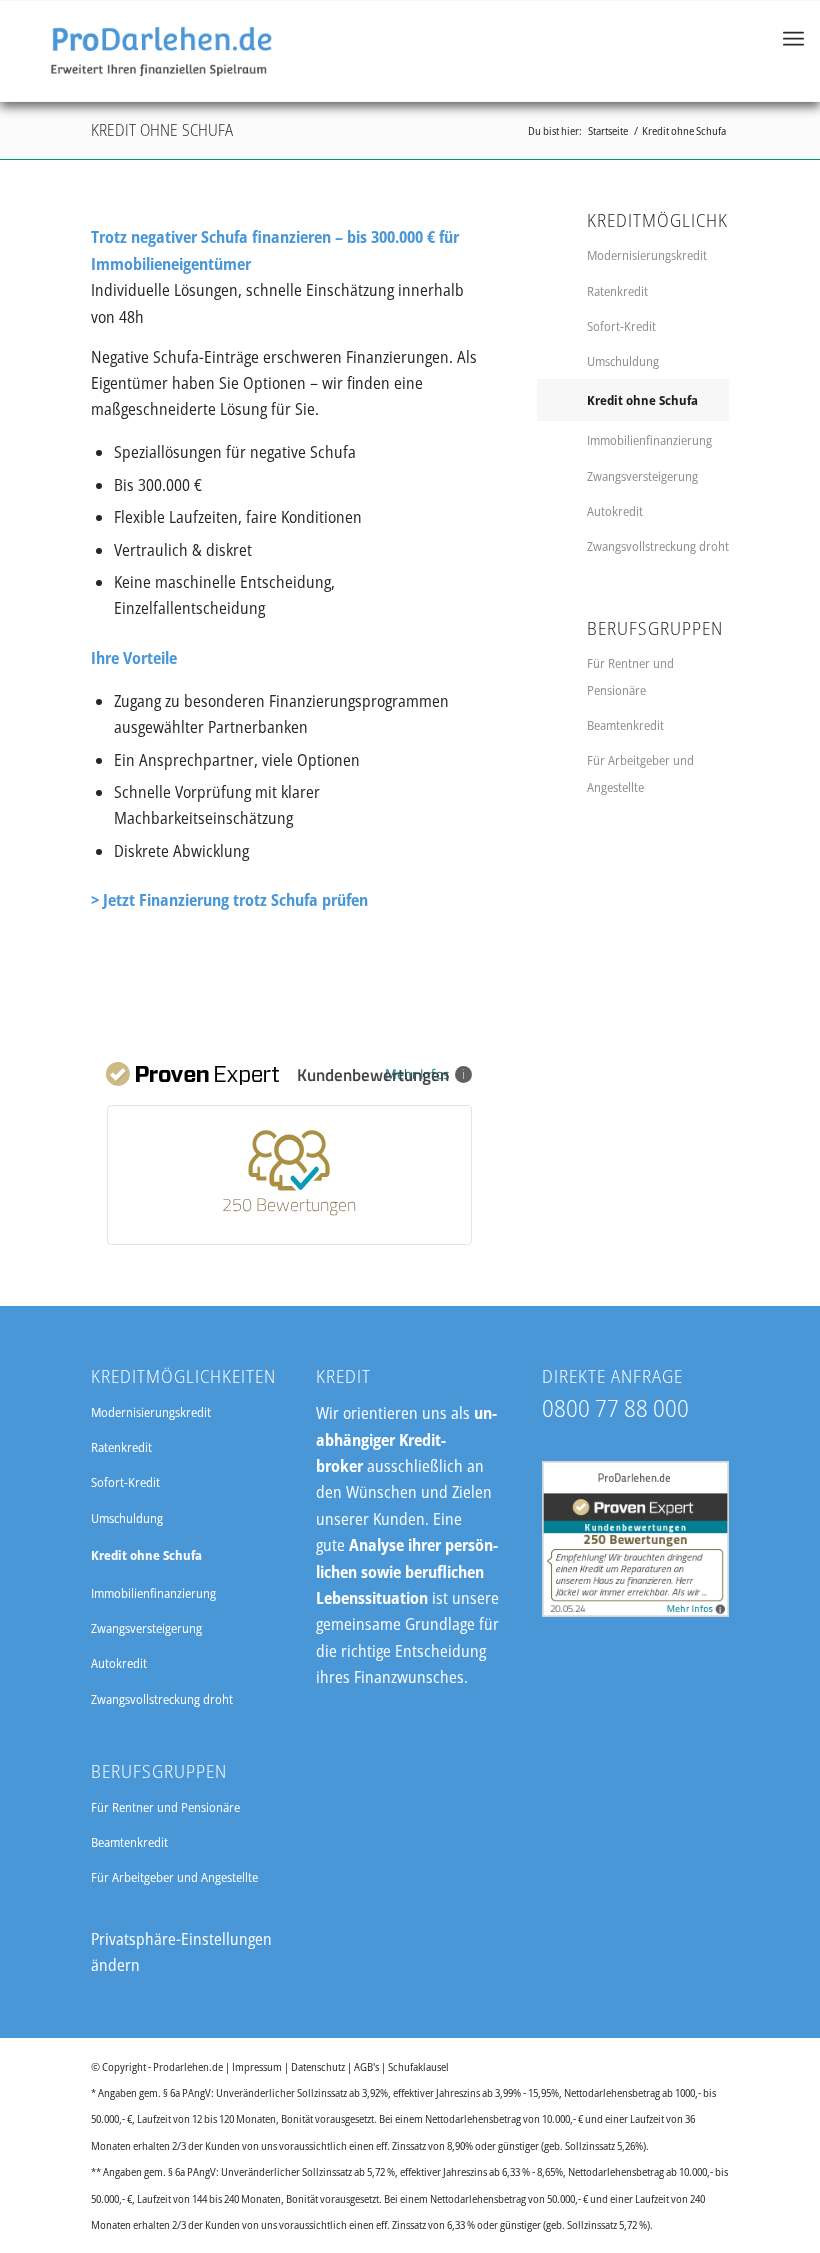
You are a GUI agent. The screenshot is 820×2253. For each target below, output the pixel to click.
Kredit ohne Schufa (162, 130)
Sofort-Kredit (621, 326)
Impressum (257, 2066)
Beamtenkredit (625, 725)
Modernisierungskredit (647, 255)
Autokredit (615, 511)
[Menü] (793, 51)
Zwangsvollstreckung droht (658, 546)
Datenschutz (318, 2066)
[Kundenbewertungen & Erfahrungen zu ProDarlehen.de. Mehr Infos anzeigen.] (635, 1611)
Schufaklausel (418, 2066)
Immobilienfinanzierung (649, 440)
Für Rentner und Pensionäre (630, 676)
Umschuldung (623, 361)
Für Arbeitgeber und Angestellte (640, 773)
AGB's (366, 2066)
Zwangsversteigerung (642, 476)
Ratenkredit (617, 291)
